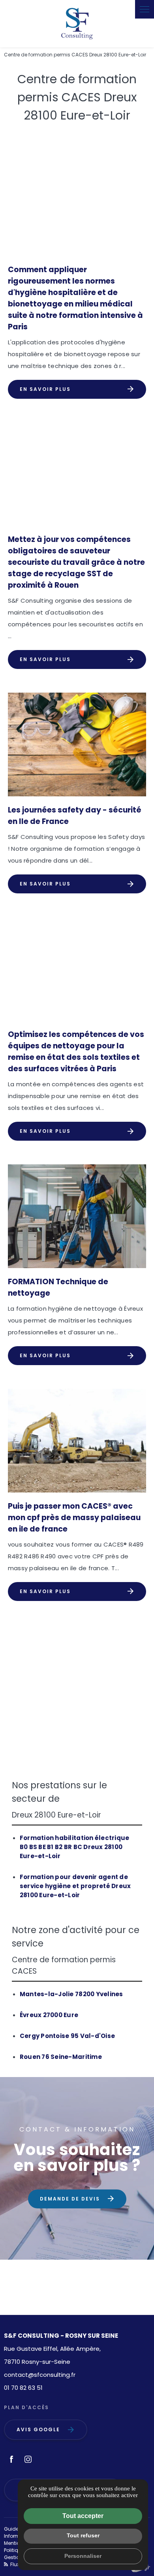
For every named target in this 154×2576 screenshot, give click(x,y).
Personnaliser (83, 2556)
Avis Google (38, 2429)
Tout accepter (83, 2516)
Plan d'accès (26, 2407)
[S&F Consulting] (77, 24)
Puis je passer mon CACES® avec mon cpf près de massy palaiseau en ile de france (74, 1518)
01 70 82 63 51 (23, 2388)
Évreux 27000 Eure (49, 2015)
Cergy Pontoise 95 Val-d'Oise (67, 2036)
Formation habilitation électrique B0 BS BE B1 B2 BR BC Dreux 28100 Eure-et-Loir (75, 1847)
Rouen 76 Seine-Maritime (61, 2057)
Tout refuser (83, 2535)
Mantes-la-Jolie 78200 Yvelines (71, 1994)
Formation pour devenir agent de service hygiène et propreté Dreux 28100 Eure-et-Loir (75, 1886)
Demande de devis (70, 2199)
